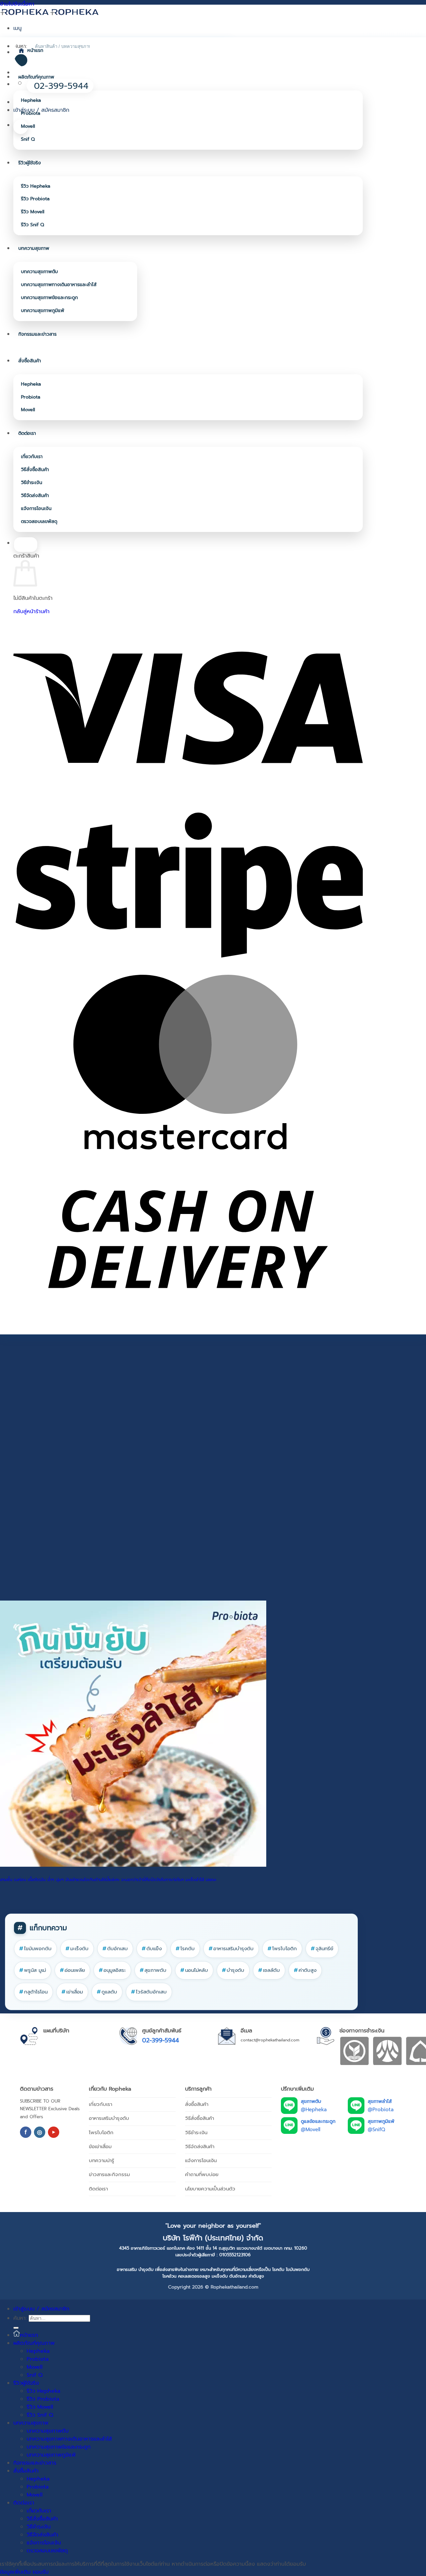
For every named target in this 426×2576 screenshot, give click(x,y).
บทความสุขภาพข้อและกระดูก (49, 298)
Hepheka (31, 100)
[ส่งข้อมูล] (16, 2328)
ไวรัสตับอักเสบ (149, 1992)
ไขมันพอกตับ (35, 1949)
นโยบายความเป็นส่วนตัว (210, 2189)
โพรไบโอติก (282, 1949)
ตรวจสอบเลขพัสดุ (39, 521)
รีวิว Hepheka (36, 186)
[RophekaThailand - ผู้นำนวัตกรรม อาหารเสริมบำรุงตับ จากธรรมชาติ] (50, 12)
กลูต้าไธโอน (33, 1992)
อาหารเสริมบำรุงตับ (231, 1949)
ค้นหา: (20, 2318)
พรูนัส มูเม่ (33, 1970)
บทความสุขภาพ (34, 248)
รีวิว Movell (33, 212)
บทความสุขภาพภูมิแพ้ (43, 311)
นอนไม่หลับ (194, 1970)
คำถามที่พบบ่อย (202, 2174)
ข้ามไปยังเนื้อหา (17, 4)
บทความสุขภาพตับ (39, 272)
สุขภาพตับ (153, 1970)
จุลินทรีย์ (322, 1949)
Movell (28, 126)
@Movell (311, 2130)
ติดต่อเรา (27, 433)
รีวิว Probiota (35, 199)
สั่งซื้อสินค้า (30, 361)
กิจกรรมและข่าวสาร (37, 334)
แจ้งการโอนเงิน (36, 509)
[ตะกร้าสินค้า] (21, 127)
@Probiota (381, 2110)
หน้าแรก (35, 50)
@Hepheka (314, 2110)
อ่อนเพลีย (72, 1970)
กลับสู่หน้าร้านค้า (31, 611)
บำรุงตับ (233, 1970)
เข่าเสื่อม (72, 1992)
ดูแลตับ (107, 1992)
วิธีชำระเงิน (32, 483)
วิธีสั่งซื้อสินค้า (35, 470)
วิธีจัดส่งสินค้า (35, 496)
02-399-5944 (161, 2040)
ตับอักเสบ (115, 1949)
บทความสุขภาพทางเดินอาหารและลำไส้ (59, 285)
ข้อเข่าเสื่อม (100, 2147)
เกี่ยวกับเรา (32, 457)
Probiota (31, 113)
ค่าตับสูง (305, 1970)
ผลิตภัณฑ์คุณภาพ (36, 77)
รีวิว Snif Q (32, 225)
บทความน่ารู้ (102, 2160)
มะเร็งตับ (77, 1949)
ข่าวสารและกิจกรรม (109, 2174)
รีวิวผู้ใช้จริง (30, 163)
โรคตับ (185, 1949)
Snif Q (28, 139)
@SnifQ (376, 2130)
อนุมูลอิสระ (112, 1970)
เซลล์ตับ (269, 1970)
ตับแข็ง (152, 1949)
